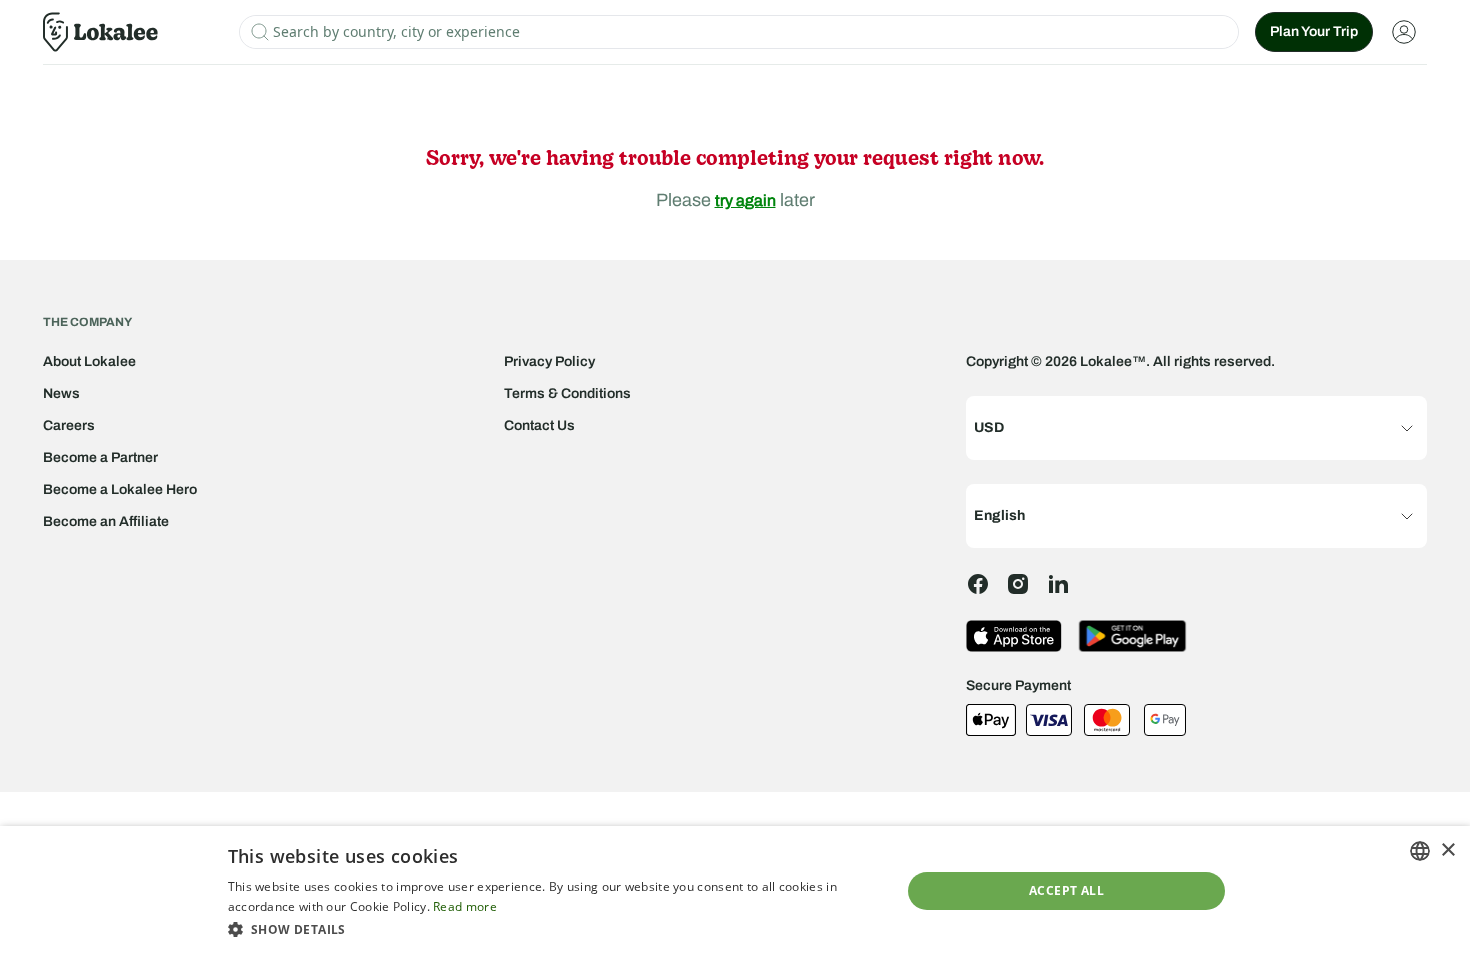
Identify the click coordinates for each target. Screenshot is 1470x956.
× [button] (1447, 850)
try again (745, 200)
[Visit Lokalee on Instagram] (1018, 584)
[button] (554, 929)
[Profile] (1404, 32)
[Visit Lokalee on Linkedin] (1058, 584)
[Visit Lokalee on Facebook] (978, 584)
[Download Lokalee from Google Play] (1132, 636)
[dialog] (735, 891)
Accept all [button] (1066, 890)
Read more (465, 906)
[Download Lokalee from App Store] (1014, 636)
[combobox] (1420, 851)
